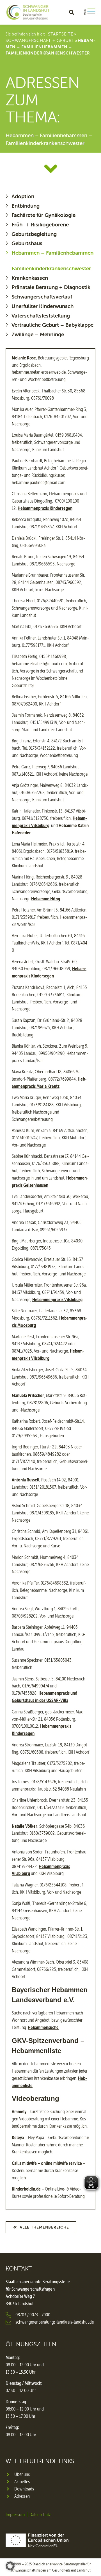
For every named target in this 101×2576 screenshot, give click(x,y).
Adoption (23, 196)
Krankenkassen (30, 278)
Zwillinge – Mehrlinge (38, 334)
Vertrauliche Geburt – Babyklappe (52, 325)
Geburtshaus (27, 243)
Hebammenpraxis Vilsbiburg (57, 1299)
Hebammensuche (43, 2027)
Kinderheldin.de (26, 2189)
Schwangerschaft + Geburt (40, 40)
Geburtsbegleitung (34, 234)
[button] (71, 12)
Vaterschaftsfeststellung (41, 316)
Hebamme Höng (46, 899)
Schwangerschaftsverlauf (42, 297)
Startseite (61, 34)
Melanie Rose (24, 358)
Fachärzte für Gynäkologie (43, 215)
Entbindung (26, 206)
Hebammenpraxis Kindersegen (45, 508)
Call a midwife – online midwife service (47, 2163)
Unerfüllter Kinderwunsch (43, 306)
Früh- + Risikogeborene (40, 224)
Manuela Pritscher (28, 1395)
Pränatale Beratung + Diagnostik (51, 287)
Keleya (18, 2137)
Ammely (19, 2111)
